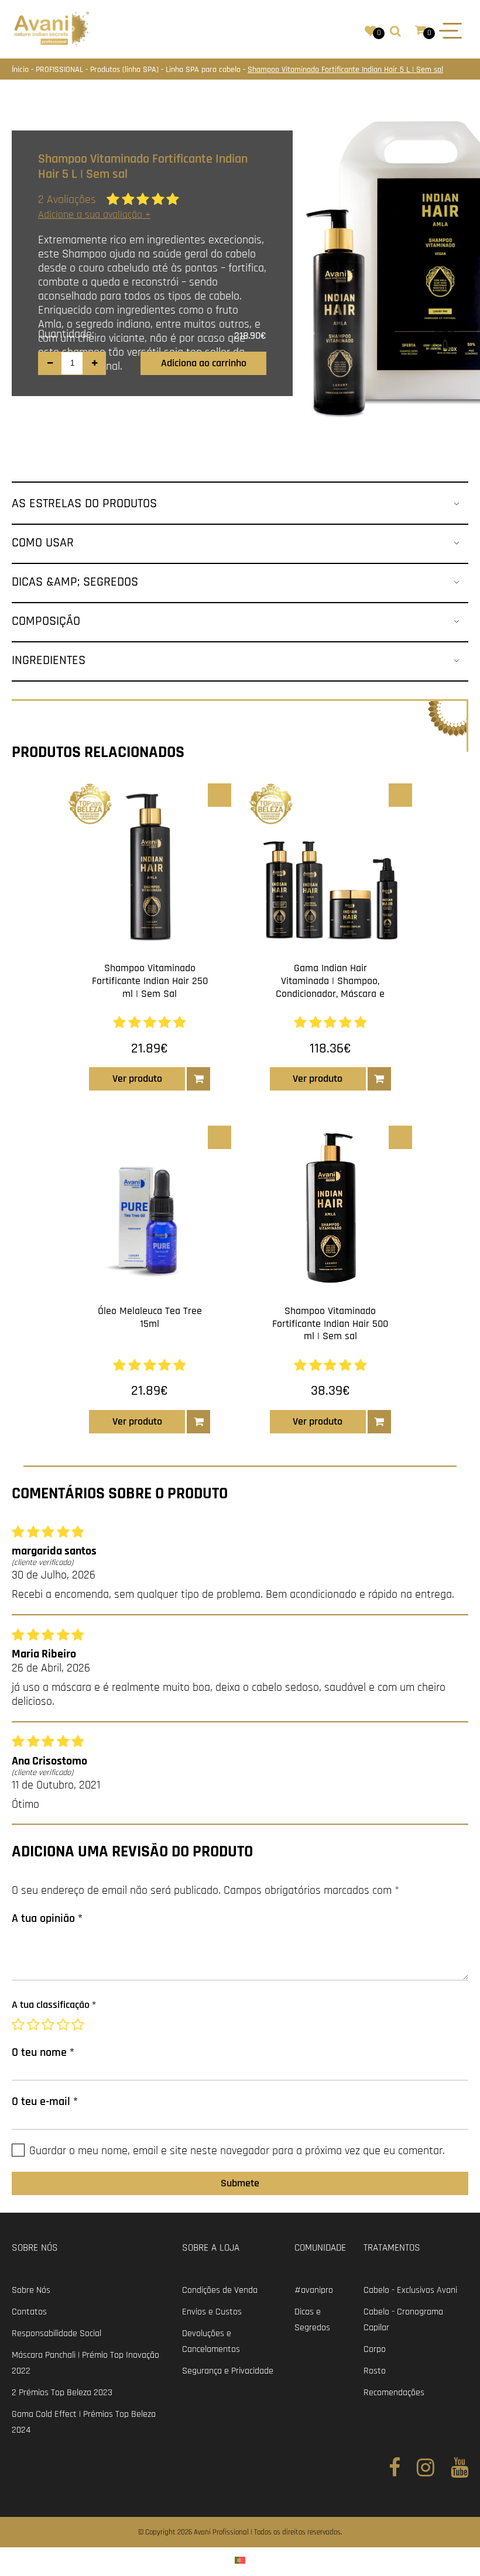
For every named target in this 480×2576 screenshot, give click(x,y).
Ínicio (21, 70)
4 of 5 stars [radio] (64, 2025)
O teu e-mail (45, 2102)
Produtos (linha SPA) (126, 70)
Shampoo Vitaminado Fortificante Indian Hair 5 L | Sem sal (345, 70)
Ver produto (137, 1079)
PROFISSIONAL (61, 70)
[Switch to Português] (240, 2560)
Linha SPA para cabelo (204, 70)
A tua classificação (54, 2005)
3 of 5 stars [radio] (49, 2025)
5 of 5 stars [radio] (79, 2025)
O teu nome (43, 2052)
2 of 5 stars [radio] (35, 2025)
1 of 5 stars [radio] (19, 2025)
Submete (240, 2183)
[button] (198, 1079)
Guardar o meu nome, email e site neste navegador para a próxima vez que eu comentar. (237, 2151)
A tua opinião (47, 1918)
